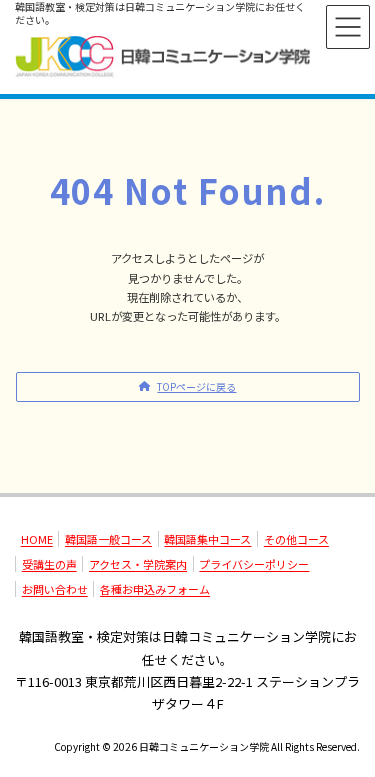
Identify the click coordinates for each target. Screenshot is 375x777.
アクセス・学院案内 (138, 564)
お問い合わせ (55, 589)
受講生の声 (49, 564)
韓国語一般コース (108, 539)
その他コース (296, 539)
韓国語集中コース (207, 539)
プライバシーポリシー (254, 564)
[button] (188, 386)
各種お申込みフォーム (155, 589)
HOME (37, 539)
